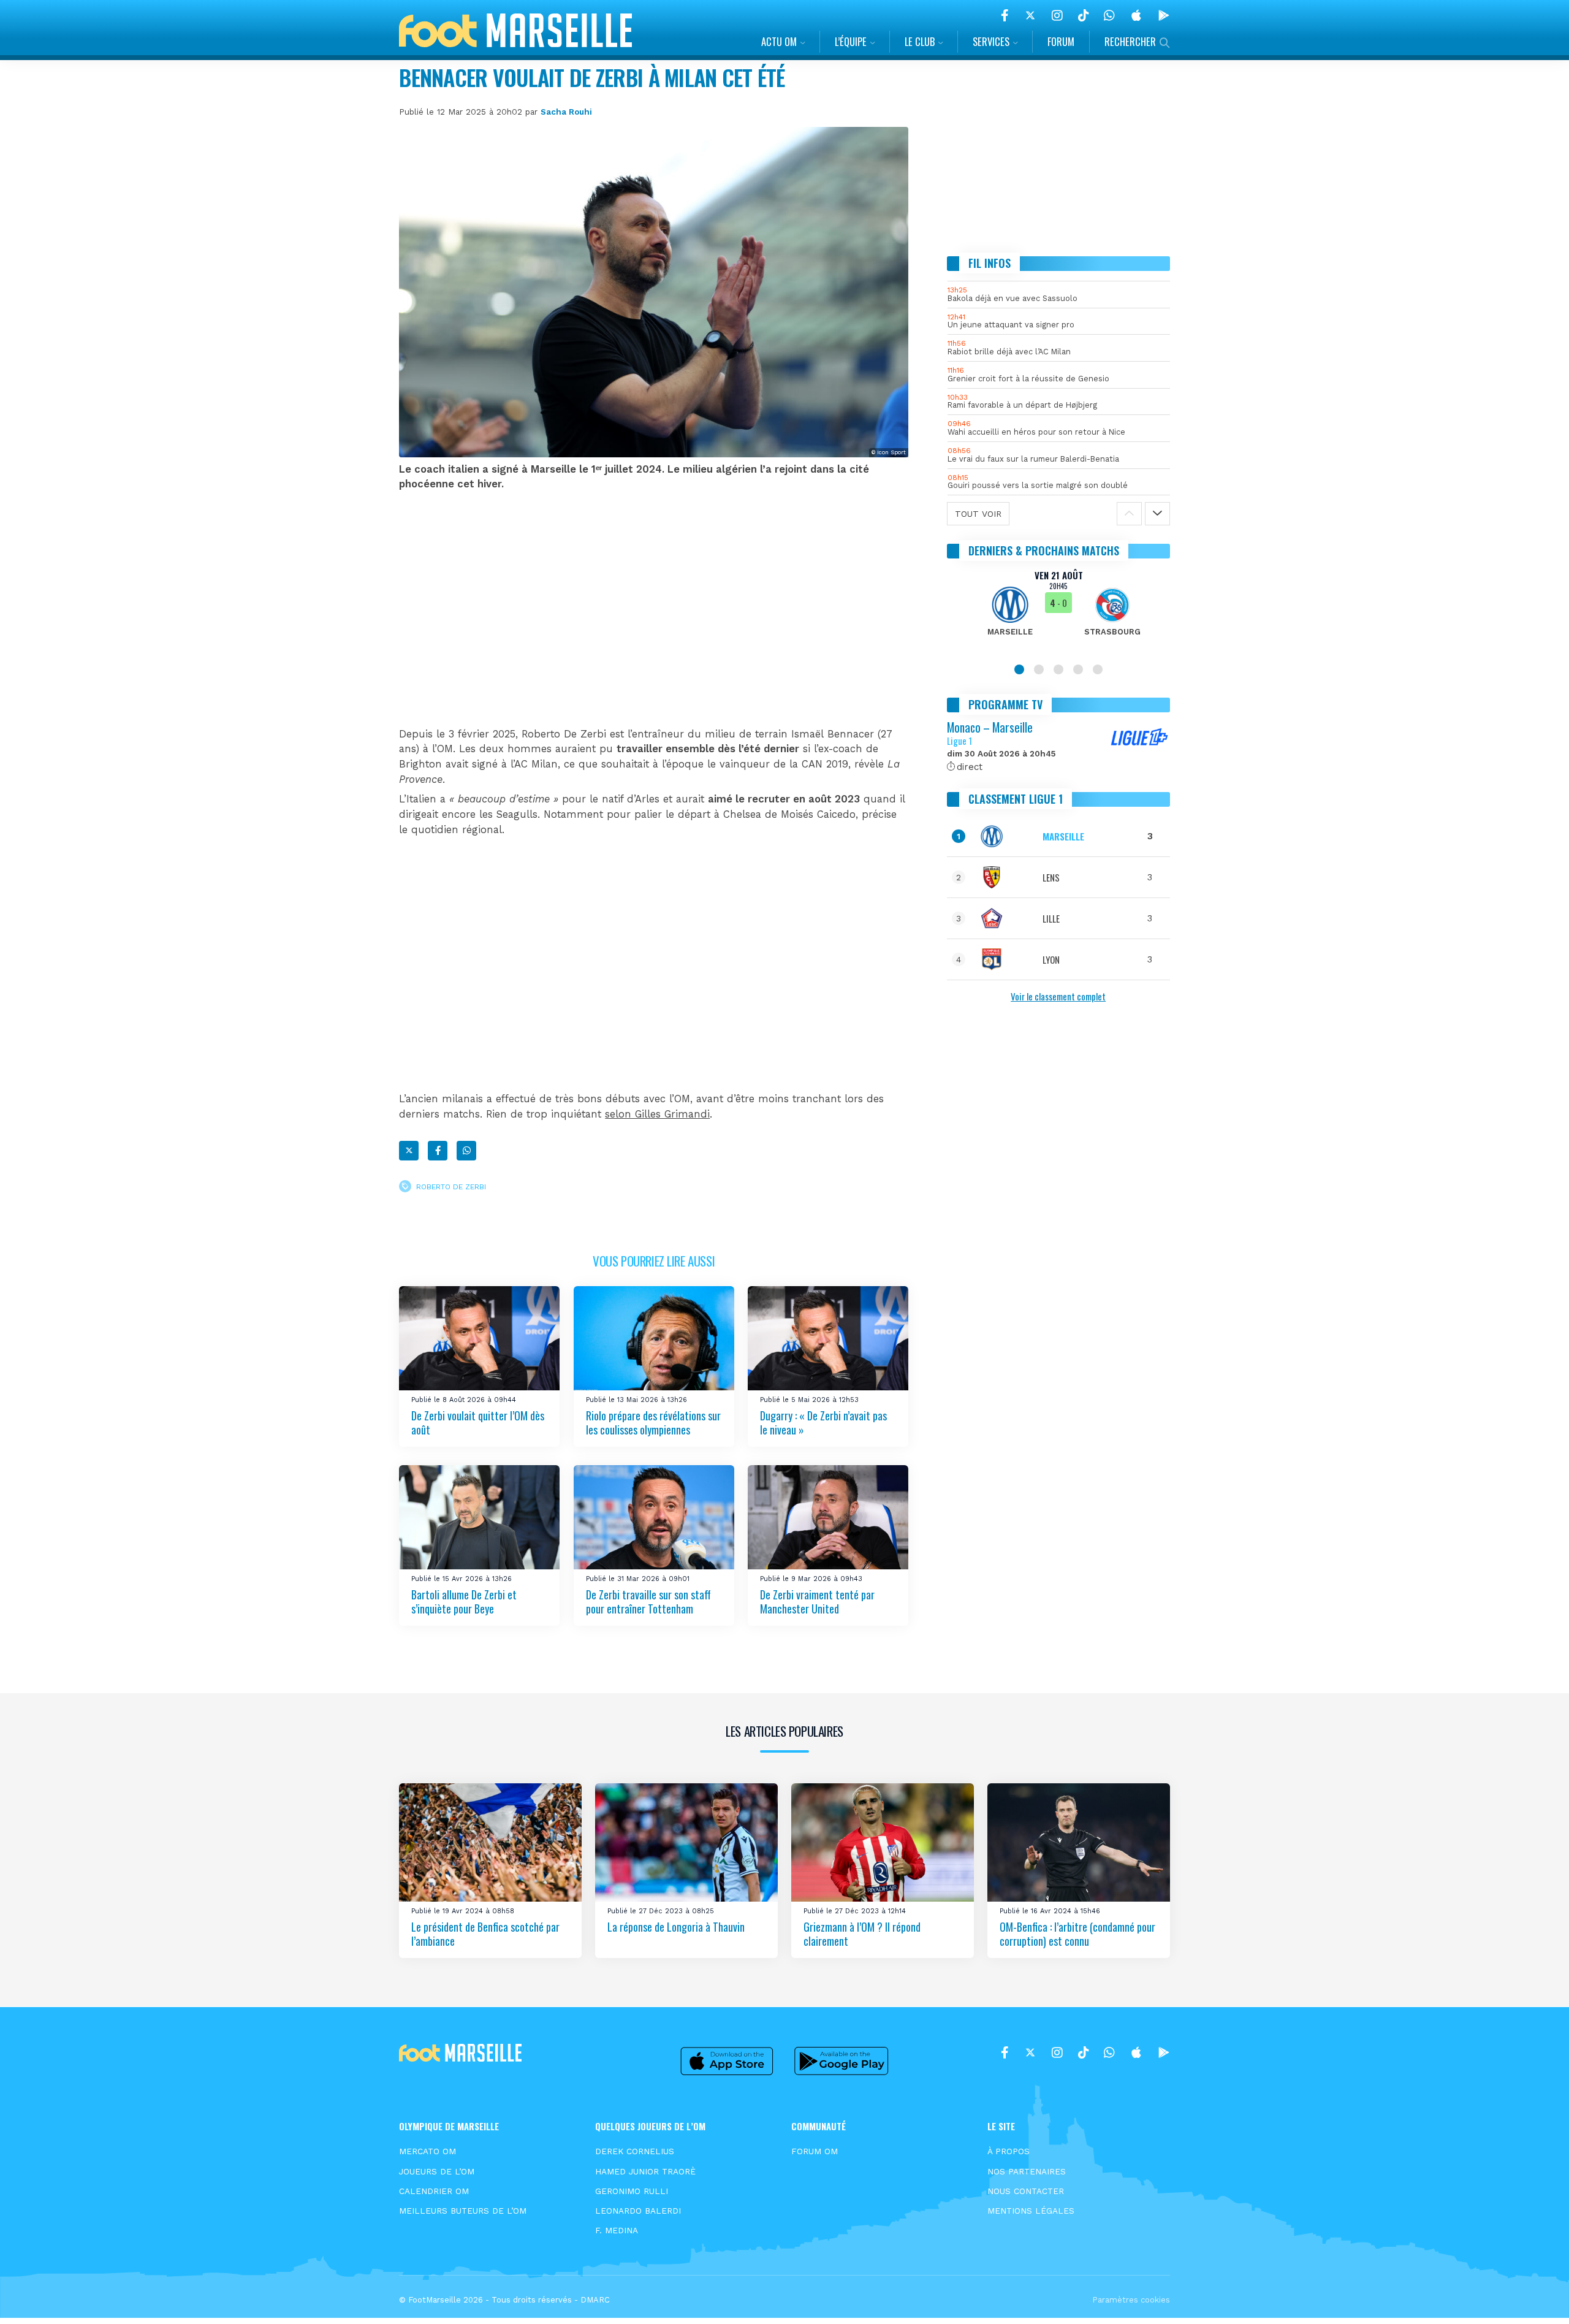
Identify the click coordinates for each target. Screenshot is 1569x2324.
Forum (1061, 41)
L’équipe (851, 41)
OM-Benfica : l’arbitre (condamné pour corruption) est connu (1077, 1933)
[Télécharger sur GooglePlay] (1164, 15)
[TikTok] (1083, 15)
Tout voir (978, 514)
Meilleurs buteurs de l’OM (463, 2211)
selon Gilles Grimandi (657, 1114)
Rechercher (1130, 41)
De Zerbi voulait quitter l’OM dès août (478, 1423)
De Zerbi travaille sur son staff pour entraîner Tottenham (648, 1602)
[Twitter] (1030, 15)
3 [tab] (1058, 669)
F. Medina (617, 2230)
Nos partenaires (1027, 2171)
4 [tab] (1078, 669)
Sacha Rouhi (566, 112)
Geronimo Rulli (632, 2191)
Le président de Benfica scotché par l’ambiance (485, 1933)
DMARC (595, 2300)
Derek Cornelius (635, 2151)
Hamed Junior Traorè (645, 2171)
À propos (1009, 2151)
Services (991, 41)
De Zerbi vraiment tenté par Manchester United (817, 1602)
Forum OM (815, 2151)
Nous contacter (1026, 2191)
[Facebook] (1005, 15)
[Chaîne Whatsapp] (1109, 15)
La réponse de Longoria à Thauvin (676, 1926)
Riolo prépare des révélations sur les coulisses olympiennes (653, 1423)
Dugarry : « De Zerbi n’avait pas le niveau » (823, 1423)
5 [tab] (1098, 669)
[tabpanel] (1059, 611)
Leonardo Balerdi (638, 2211)
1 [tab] (1019, 669)
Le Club (920, 41)
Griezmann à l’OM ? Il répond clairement (862, 1933)
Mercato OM (427, 2151)
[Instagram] (1057, 15)
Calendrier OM (434, 2191)
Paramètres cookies (1131, 2300)
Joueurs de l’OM (437, 2171)
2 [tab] (1039, 669)
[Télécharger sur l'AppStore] (1136, 15)
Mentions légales (1031, 2211)
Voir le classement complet (1058, 996)
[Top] (1536, 2297)
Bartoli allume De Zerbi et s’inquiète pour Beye (464, 1602)
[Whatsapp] (466, 1151)
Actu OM (779, 41)
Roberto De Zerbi (451, 1187)
